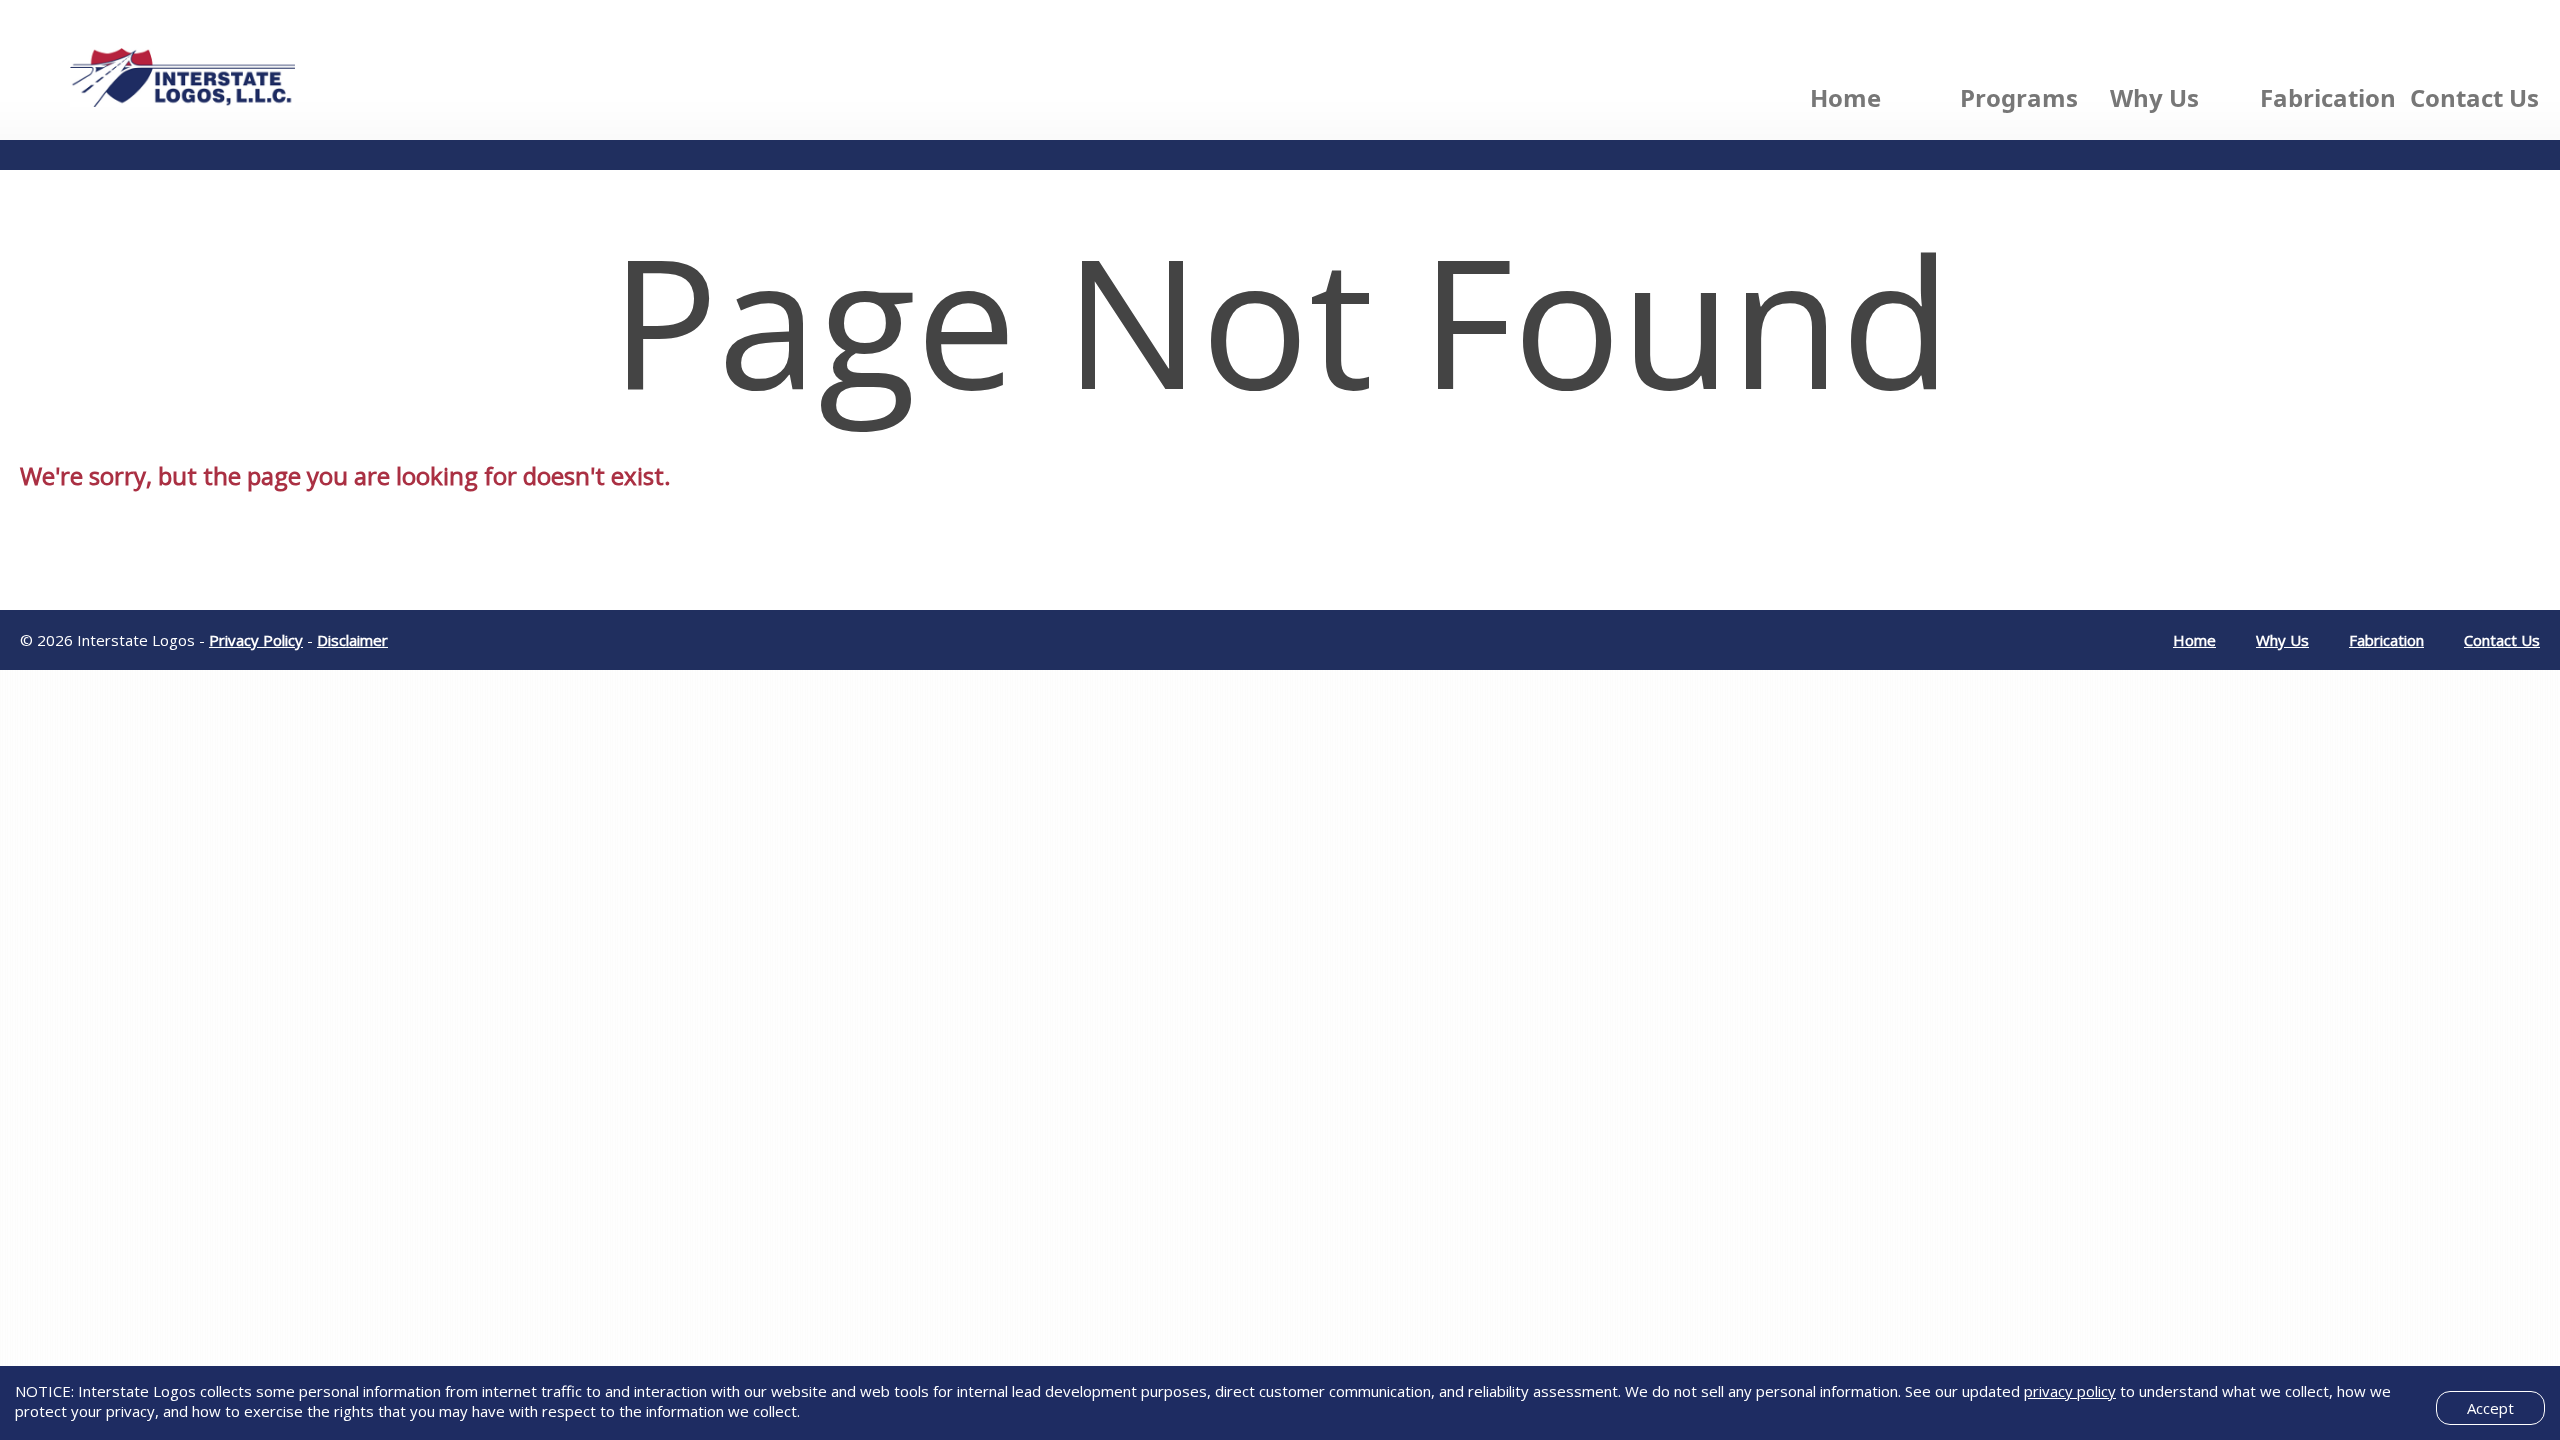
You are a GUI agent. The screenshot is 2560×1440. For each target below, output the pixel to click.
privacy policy (2070, 1391)
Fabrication (2328, 97)
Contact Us (2474, 97)
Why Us (2154, 97)
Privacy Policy (256, 640)
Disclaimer (352, 640)
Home (1845, 97)
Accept (2490, 1408)
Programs (2019, 97)
